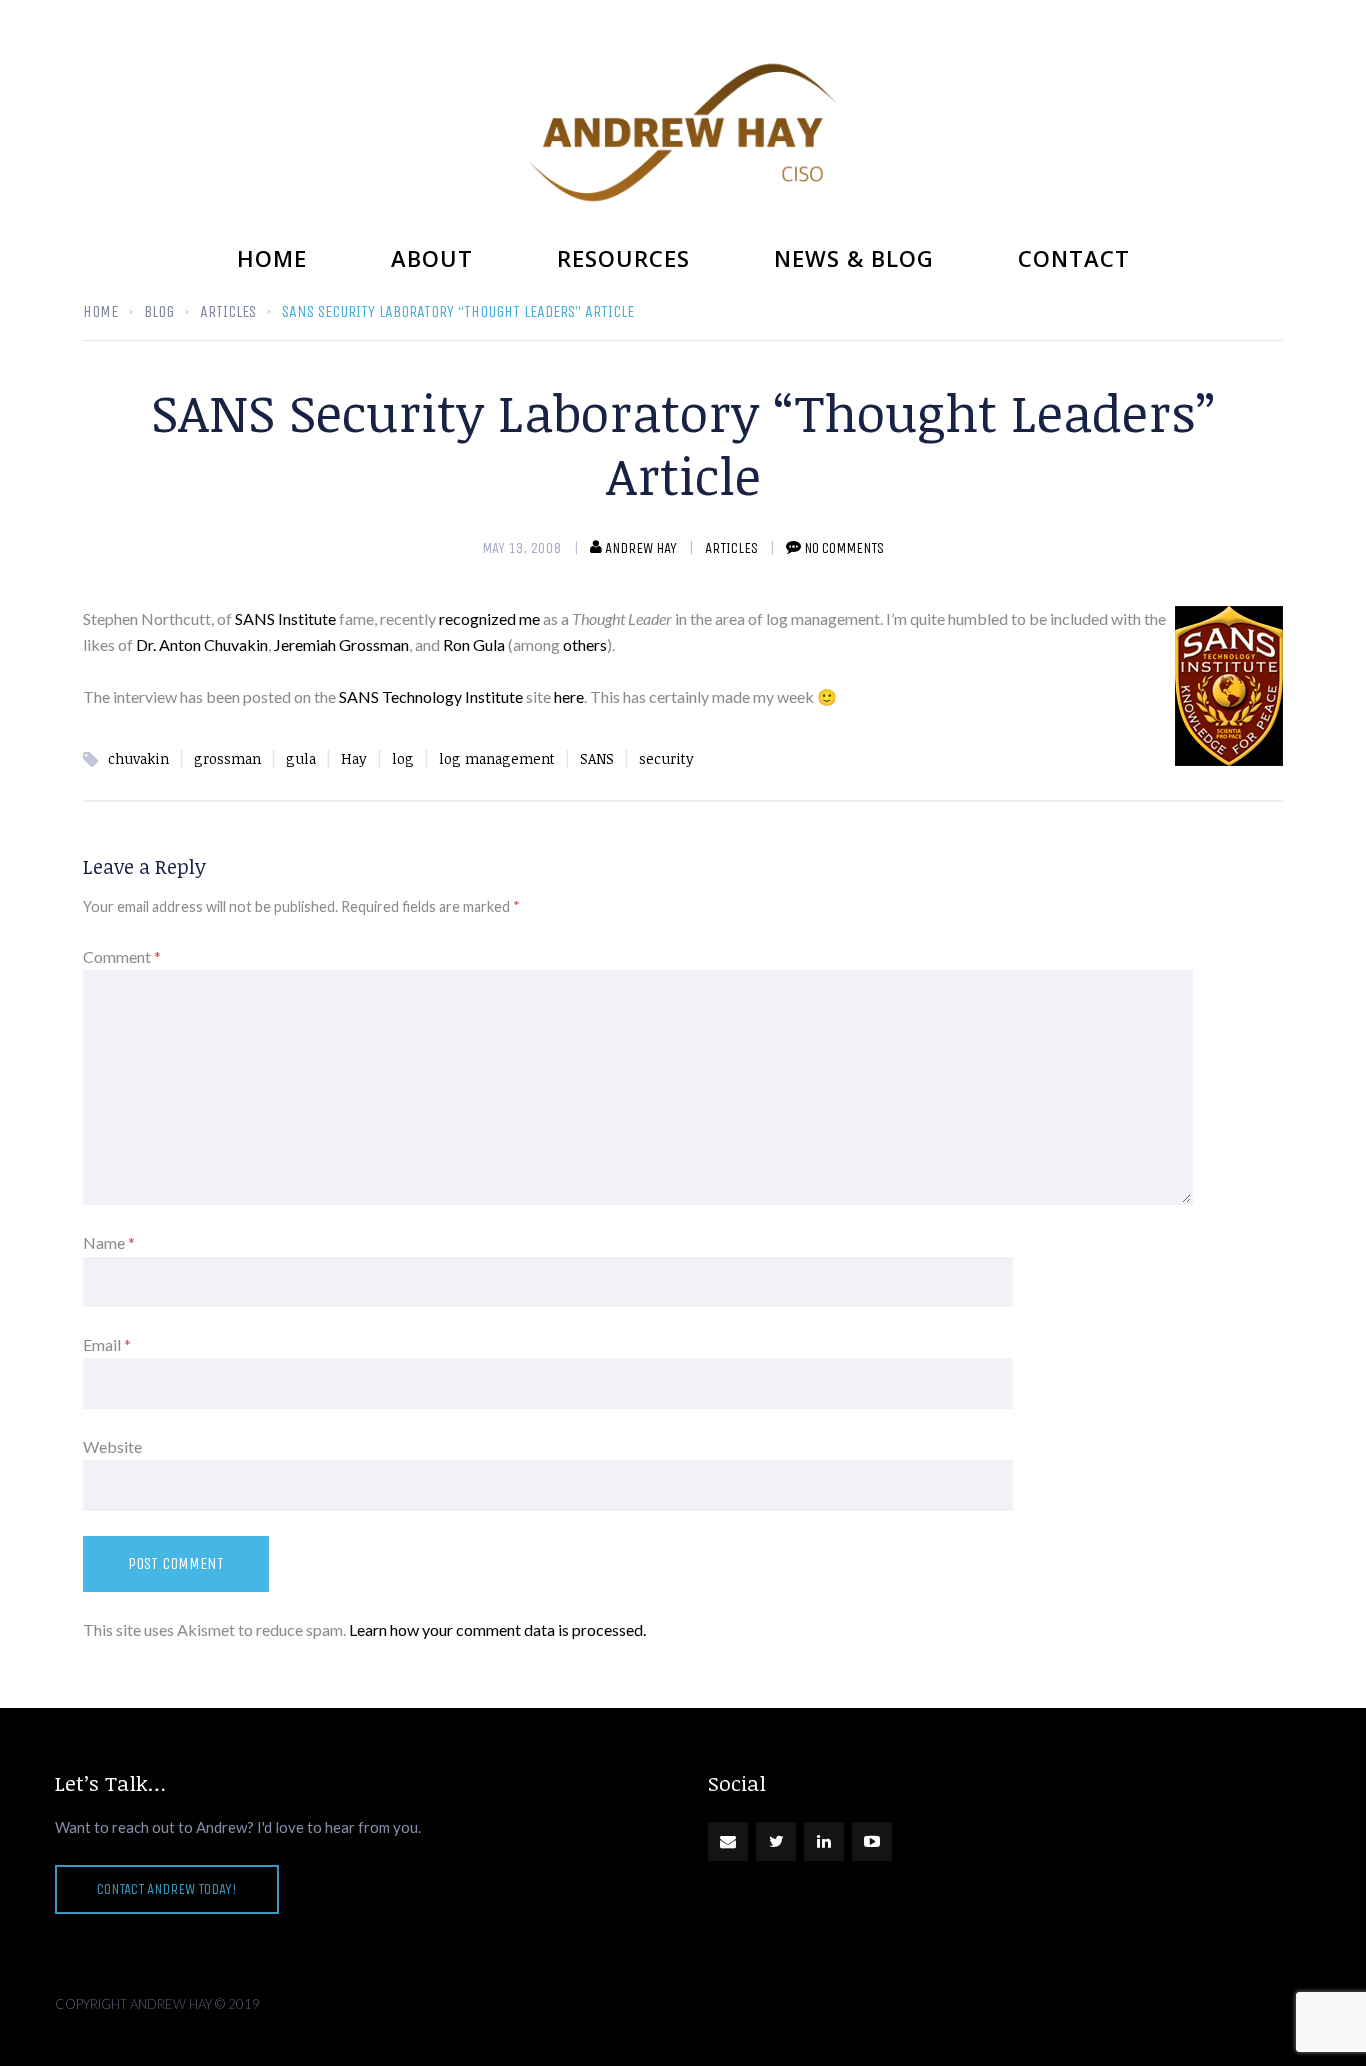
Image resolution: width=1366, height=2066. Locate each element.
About (432, 258)
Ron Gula (474, 644)
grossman (227, 758)
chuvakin (138, 758)
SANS (597, 758)
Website (112, 1446)
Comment (122, 956)
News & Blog (854, 258)
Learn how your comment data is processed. (497, 1629)
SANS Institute (285, 618)
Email (107, 1344)
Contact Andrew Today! (167, 1889)
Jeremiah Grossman (341, 644)
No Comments (844, 548)
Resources (623, 258)
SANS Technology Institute (431, 696)
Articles (731, 548)
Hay (354, 758)
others (585, 644)
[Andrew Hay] (683, 132)
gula (301, 758)
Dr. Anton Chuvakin (202, 644)
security (666, 758)
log (403, 758)
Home (272, 258)
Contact (1074, 258)
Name (109, 1242)
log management (497, 758)
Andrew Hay (641, 548)
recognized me (489, 618)
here (569, 696)
